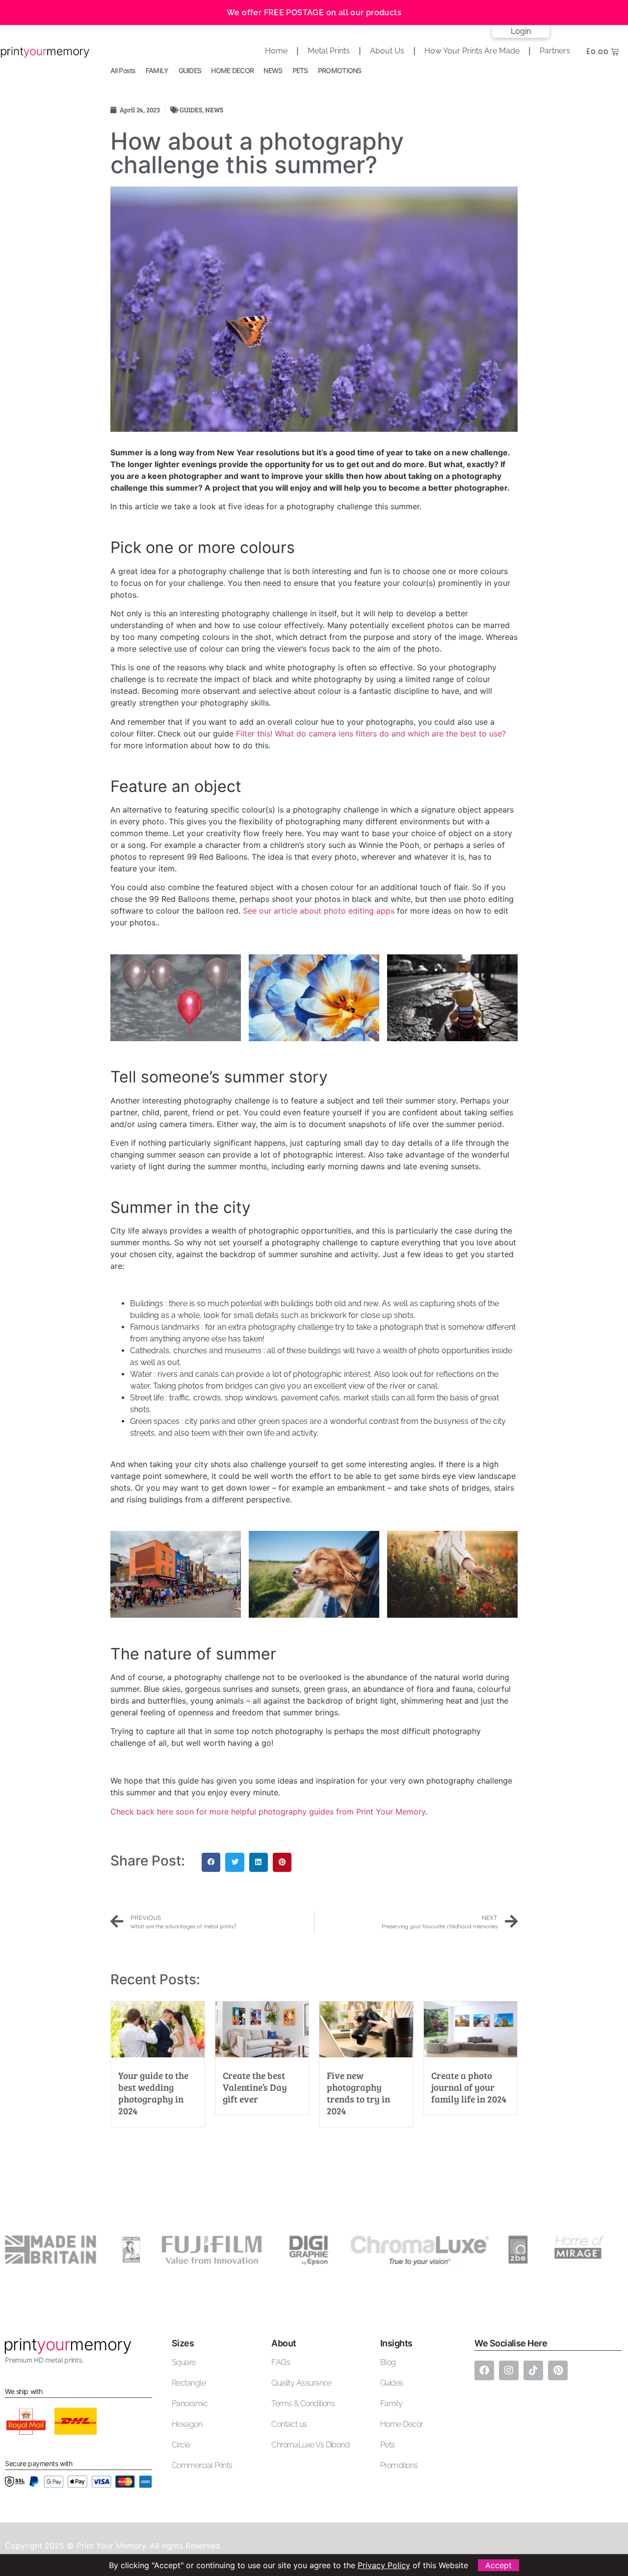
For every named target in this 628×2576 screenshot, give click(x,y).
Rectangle (189, 2383)
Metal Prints (329, 51)
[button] (211, 1862)
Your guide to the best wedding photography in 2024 (153, 2093)
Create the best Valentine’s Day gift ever (255, 2087)
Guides (392, 2383)
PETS (300, 70)
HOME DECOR (232, 70)
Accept (498, 2565)
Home (276, 51)
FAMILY (157, 70)
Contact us (289, 2424)
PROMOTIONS (340, 70)
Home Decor (402, 2424)
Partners (555, 51)
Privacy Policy (384, 2565)
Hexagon (187, 2424)
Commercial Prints (202, 2465)
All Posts (123, 70)
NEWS (273, 70)
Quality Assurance (301, 2383)
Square (184, 2362)
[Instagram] (509, 2370)
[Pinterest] (558, 2370)
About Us (387, 51)
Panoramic (190, 2404)
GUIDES (190, 70)
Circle (181, 2445)
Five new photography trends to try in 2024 (358, 2093)
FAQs (281, 2362)
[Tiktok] (533, 2370)
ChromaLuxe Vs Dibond (310, 2445)
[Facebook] (484, 2370)
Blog (388, 2362)
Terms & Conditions (303, 2404)
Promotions (399, 2465)
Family (392, 2404)
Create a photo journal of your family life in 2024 (469, 2087)
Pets (388, 2445)
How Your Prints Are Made (472, 51)
